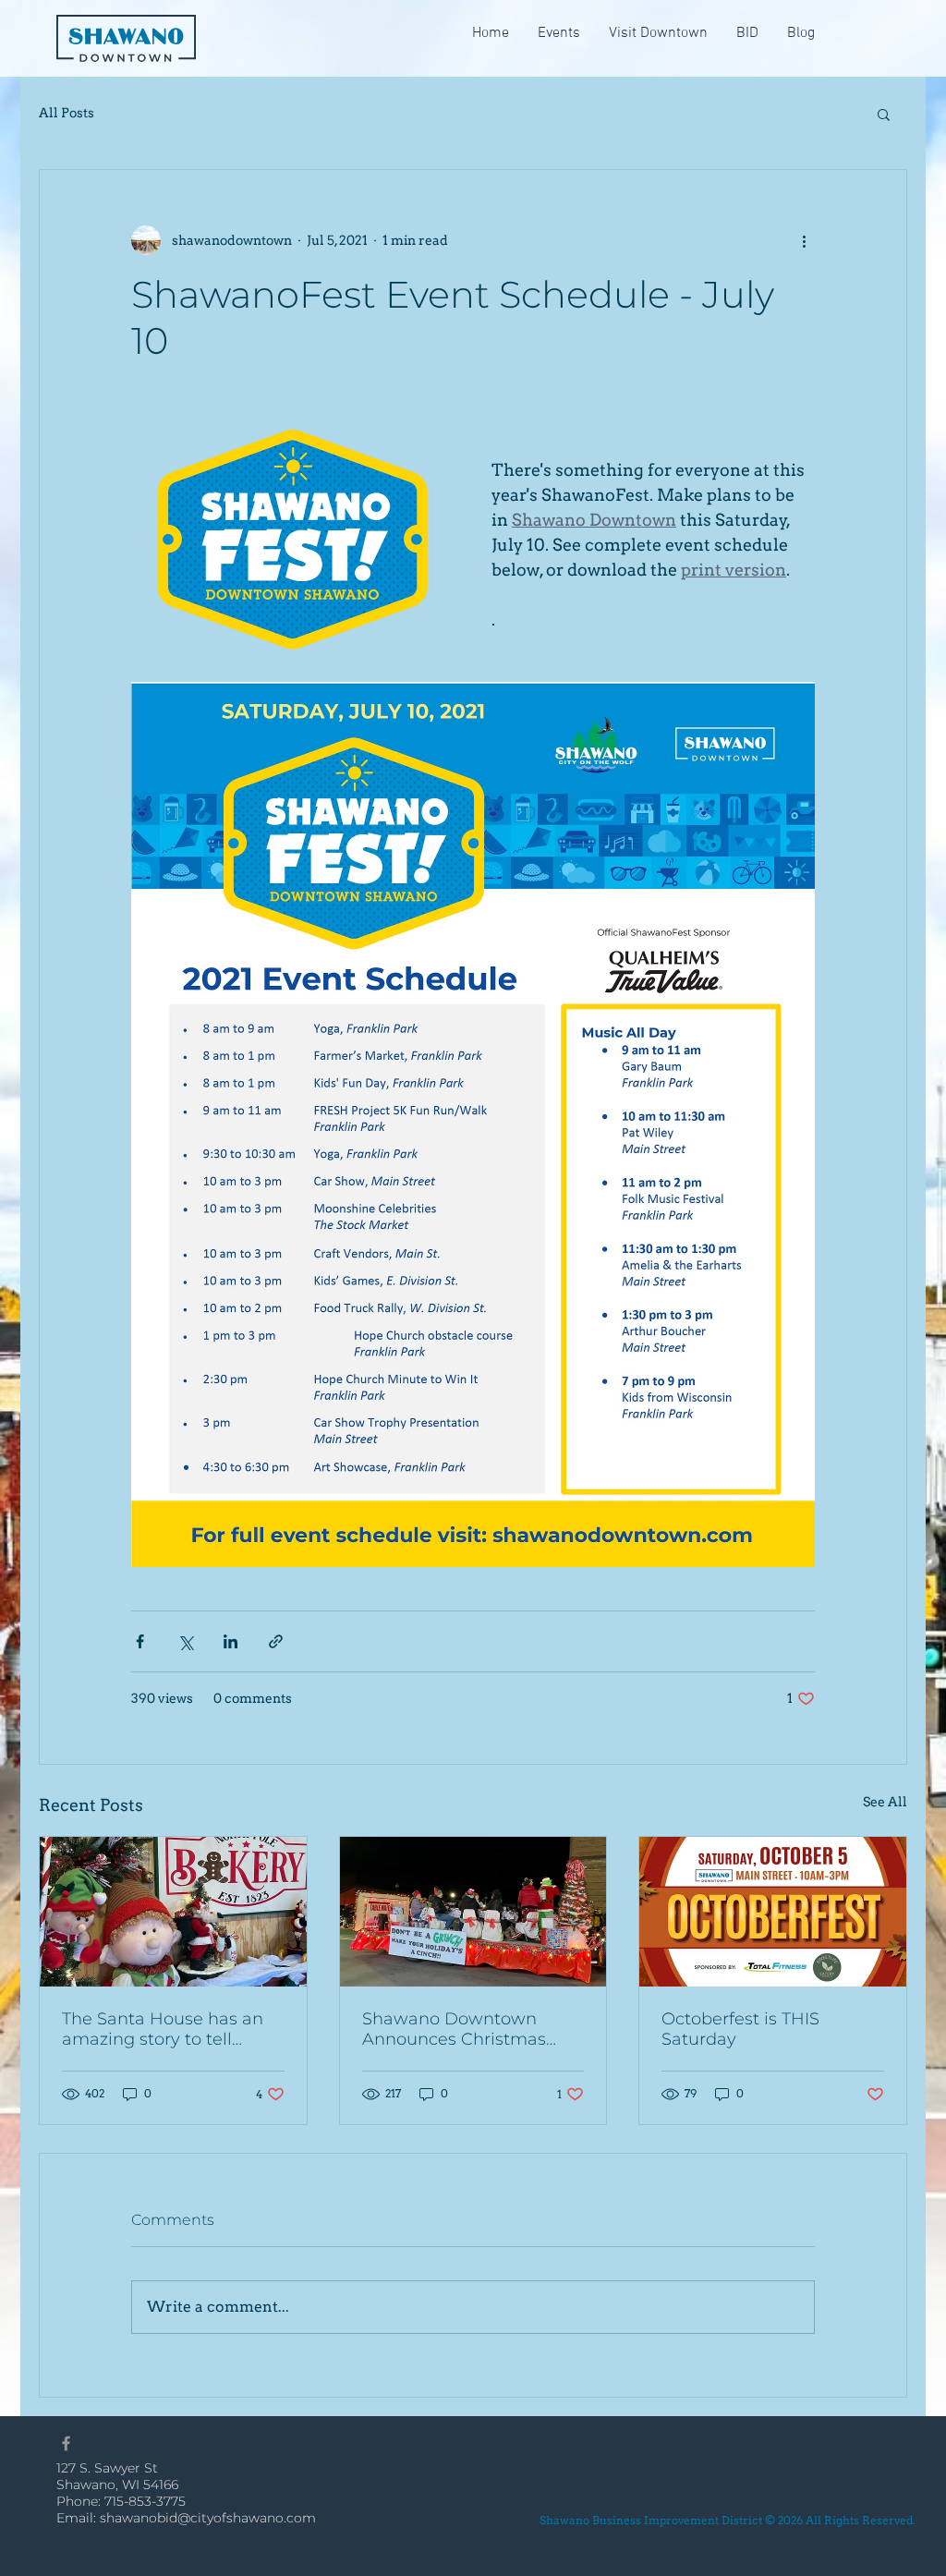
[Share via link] (276, 1641)
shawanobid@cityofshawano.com (208, 2518)
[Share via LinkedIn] (230, 1641)
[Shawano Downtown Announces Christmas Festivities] (473, 1912)
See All (885, 1802)
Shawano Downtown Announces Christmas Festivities (454, 2029)
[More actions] (804, 240)
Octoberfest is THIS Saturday (740, 2029)
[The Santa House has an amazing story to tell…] (173, 1912)
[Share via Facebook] (140, 1641)
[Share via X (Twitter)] (185, 1641)
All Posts (67, 113)
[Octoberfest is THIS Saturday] (773, 1912)
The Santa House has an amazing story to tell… (163, 2029)
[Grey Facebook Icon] (66, 2443)
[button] (747, 34)
